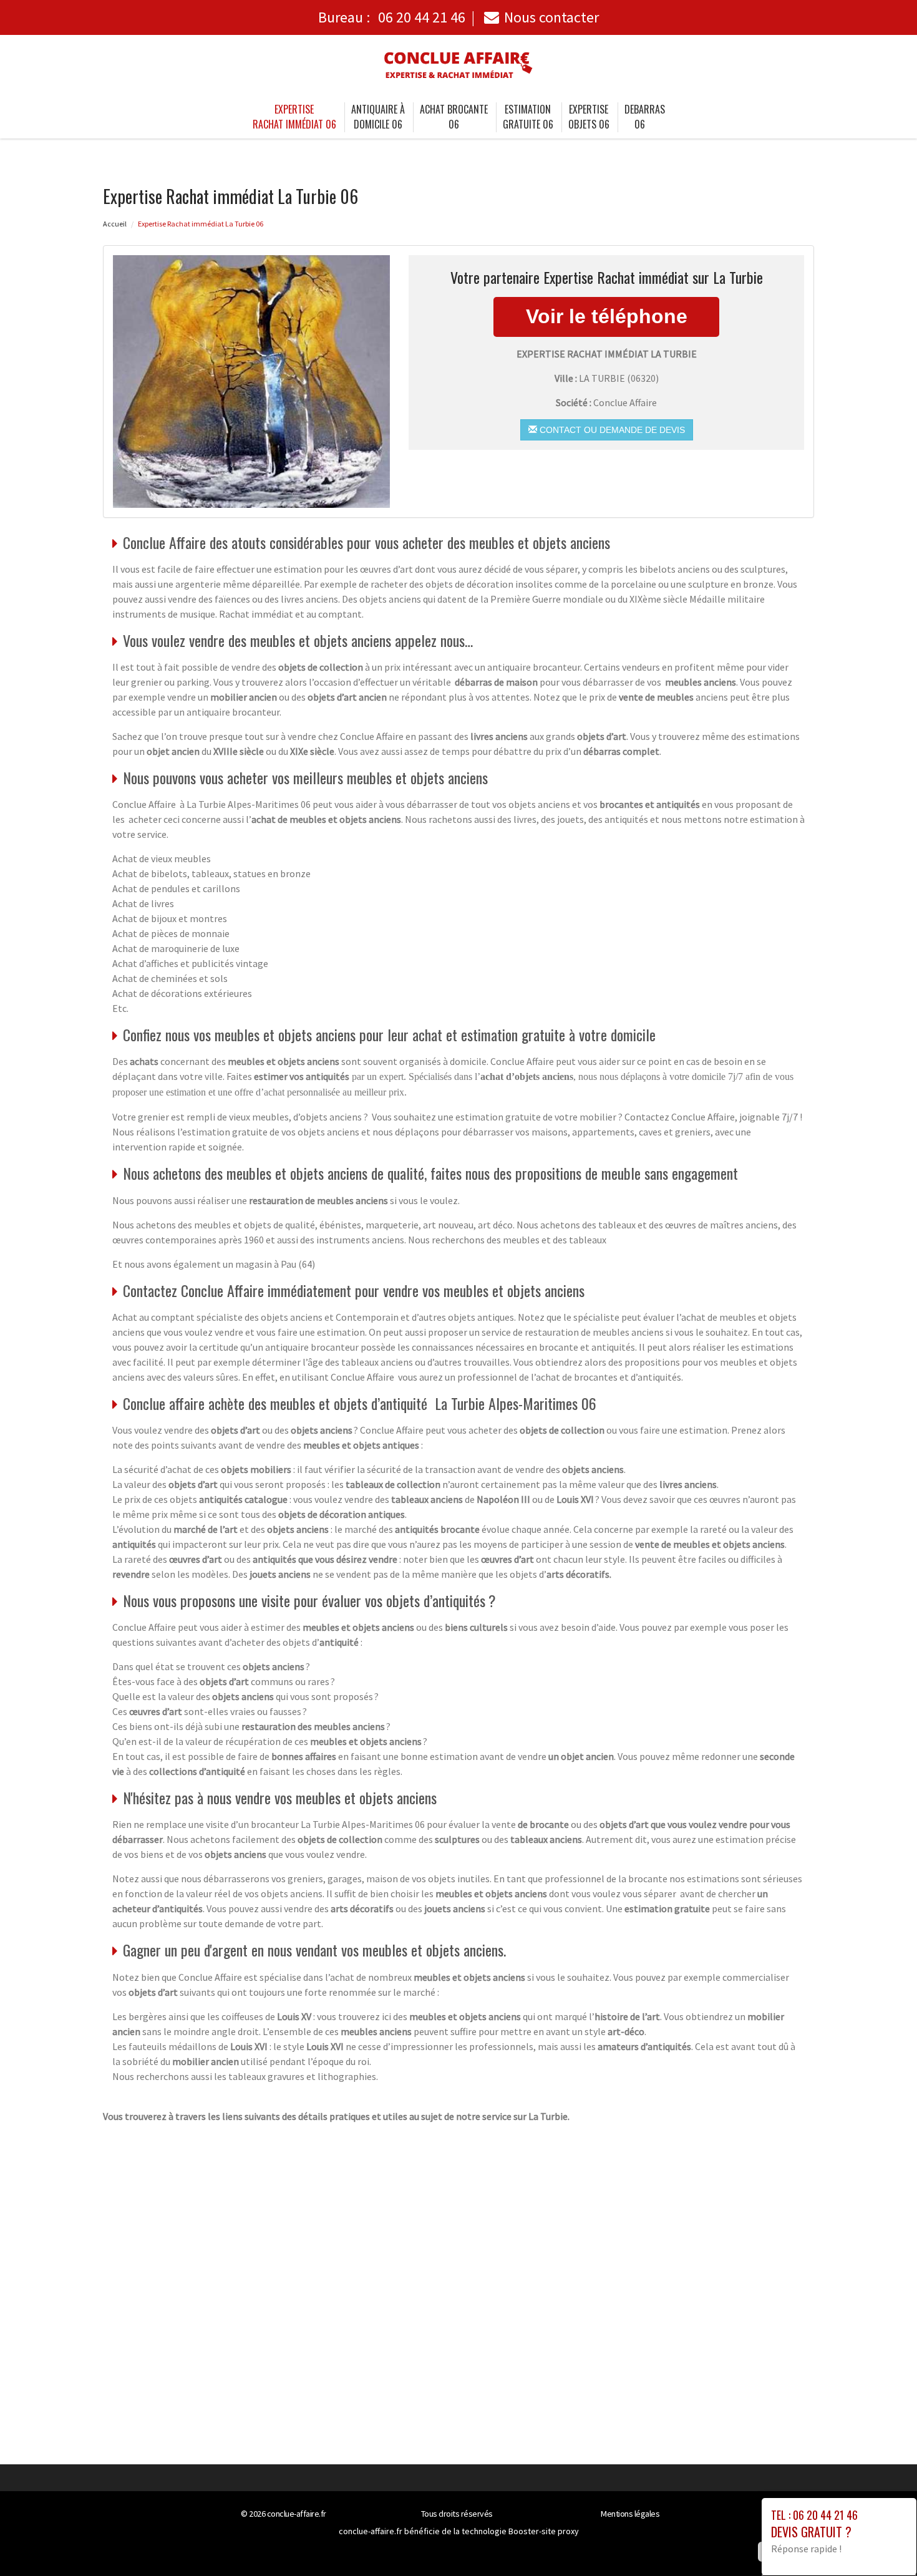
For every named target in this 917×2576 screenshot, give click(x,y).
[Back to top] (883, 2542)
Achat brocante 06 (454, 117)
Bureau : (392, 17)
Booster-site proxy (544, 2531)
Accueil (115, 224)
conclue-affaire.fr (297, 2514)
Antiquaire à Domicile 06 (378, 117)
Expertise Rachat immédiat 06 (294, 117)
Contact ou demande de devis (611, 430)
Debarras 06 (645, 117)
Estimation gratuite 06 (528, 117)
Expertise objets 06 (589, 117)
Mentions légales (630, 2514)
